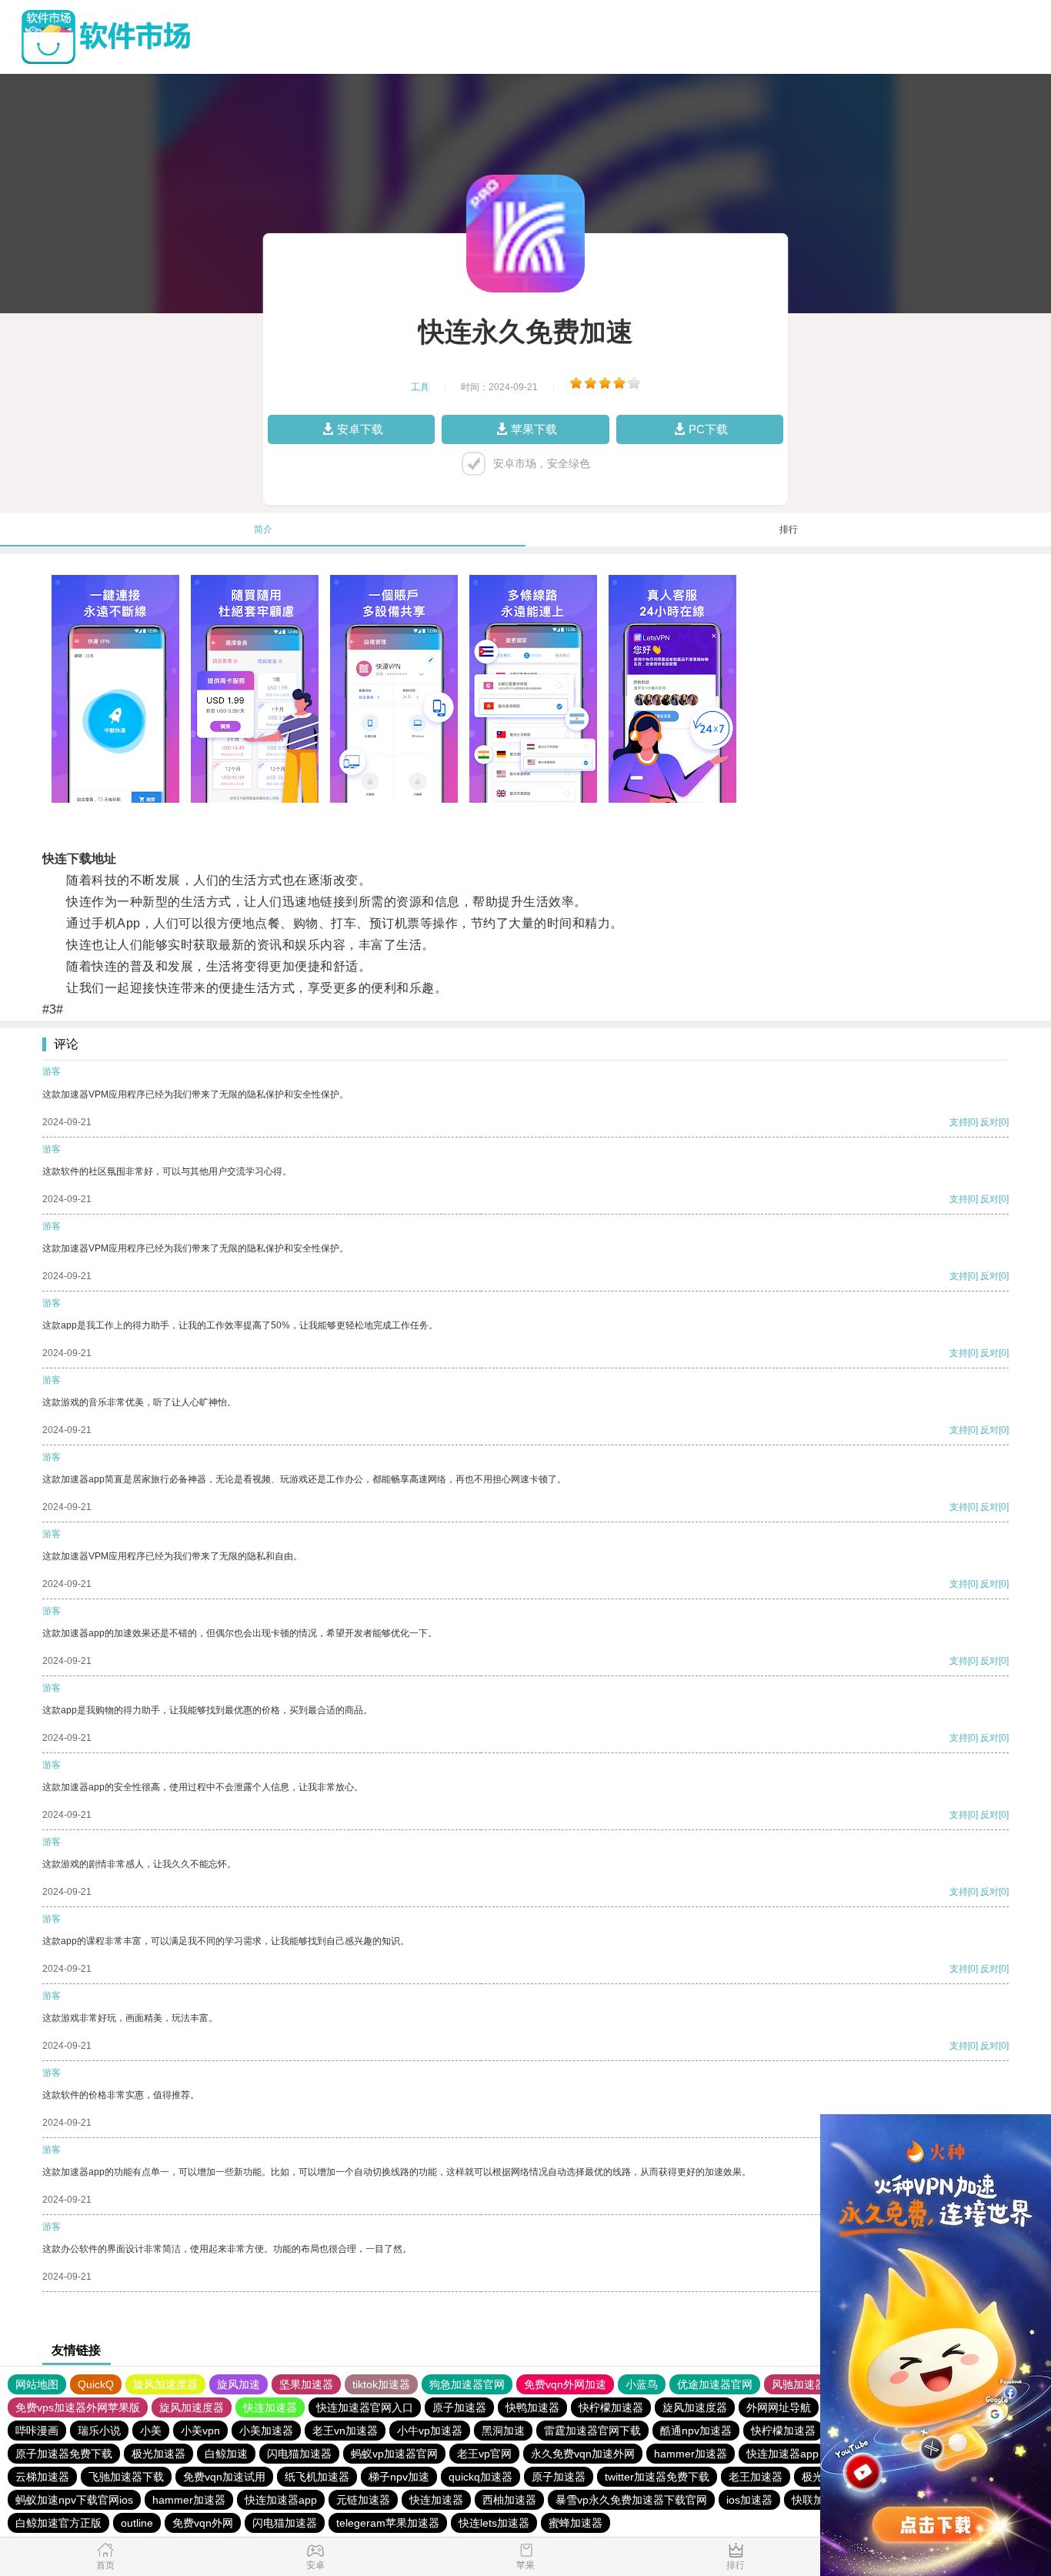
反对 (989, 1122)
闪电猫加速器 (299, 2454)
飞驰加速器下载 (126, 2477)
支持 (959, 1122)
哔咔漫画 (37, 2431)
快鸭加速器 (532, 2407)
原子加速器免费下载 (64, 2454)
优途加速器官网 (715, 2384)
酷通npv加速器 (696, 2431)
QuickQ (96, 2384)
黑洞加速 (503, 2431)
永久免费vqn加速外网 (583, 2454)
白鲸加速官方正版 (58, 2523)
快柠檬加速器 (611, 2407)
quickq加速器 (480, 2477)
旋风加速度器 (165, 2384)
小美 (151, 2431)
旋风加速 (239, 2384)
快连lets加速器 (494, 2523)
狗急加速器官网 (467, 2384)
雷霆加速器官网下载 (592, 2431)
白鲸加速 (226, 2454)
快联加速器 (819, 2500)
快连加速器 (270, 2407)
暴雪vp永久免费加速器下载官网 (631, 2500)
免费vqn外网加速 (565, 2384)
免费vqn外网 (203, 2523)
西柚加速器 (509, 2500)
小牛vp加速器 (430, 2431)
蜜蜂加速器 (576, 2523)
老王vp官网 (484, 2454)
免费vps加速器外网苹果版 (78, 2407)
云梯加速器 (42, 2477)
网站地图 (37, 2384)
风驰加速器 (799, 2384)
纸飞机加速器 (317, 2477)
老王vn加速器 (345, 2431)
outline (137, 2523)
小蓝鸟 (642, 2384)
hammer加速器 (691, 2454)
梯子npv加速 (399, 2477)
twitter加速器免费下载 (657, 2477)
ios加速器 (749, 2500)
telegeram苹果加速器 (388, 2523)
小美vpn (200, 2431)
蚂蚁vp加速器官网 (394, 2454)
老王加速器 (756, 2477)
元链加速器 (363, 2500)
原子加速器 (459, 2407)
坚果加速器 (306, 2384)
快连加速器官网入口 (365, 2407)
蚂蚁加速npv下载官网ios (74, 2500)
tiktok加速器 (381, 2384)
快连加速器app (782, 2454)
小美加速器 (266, 2431)
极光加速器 (158, 2454)
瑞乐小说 (99, 2431)
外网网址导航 (779, 2407)
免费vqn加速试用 (224, 2477)
